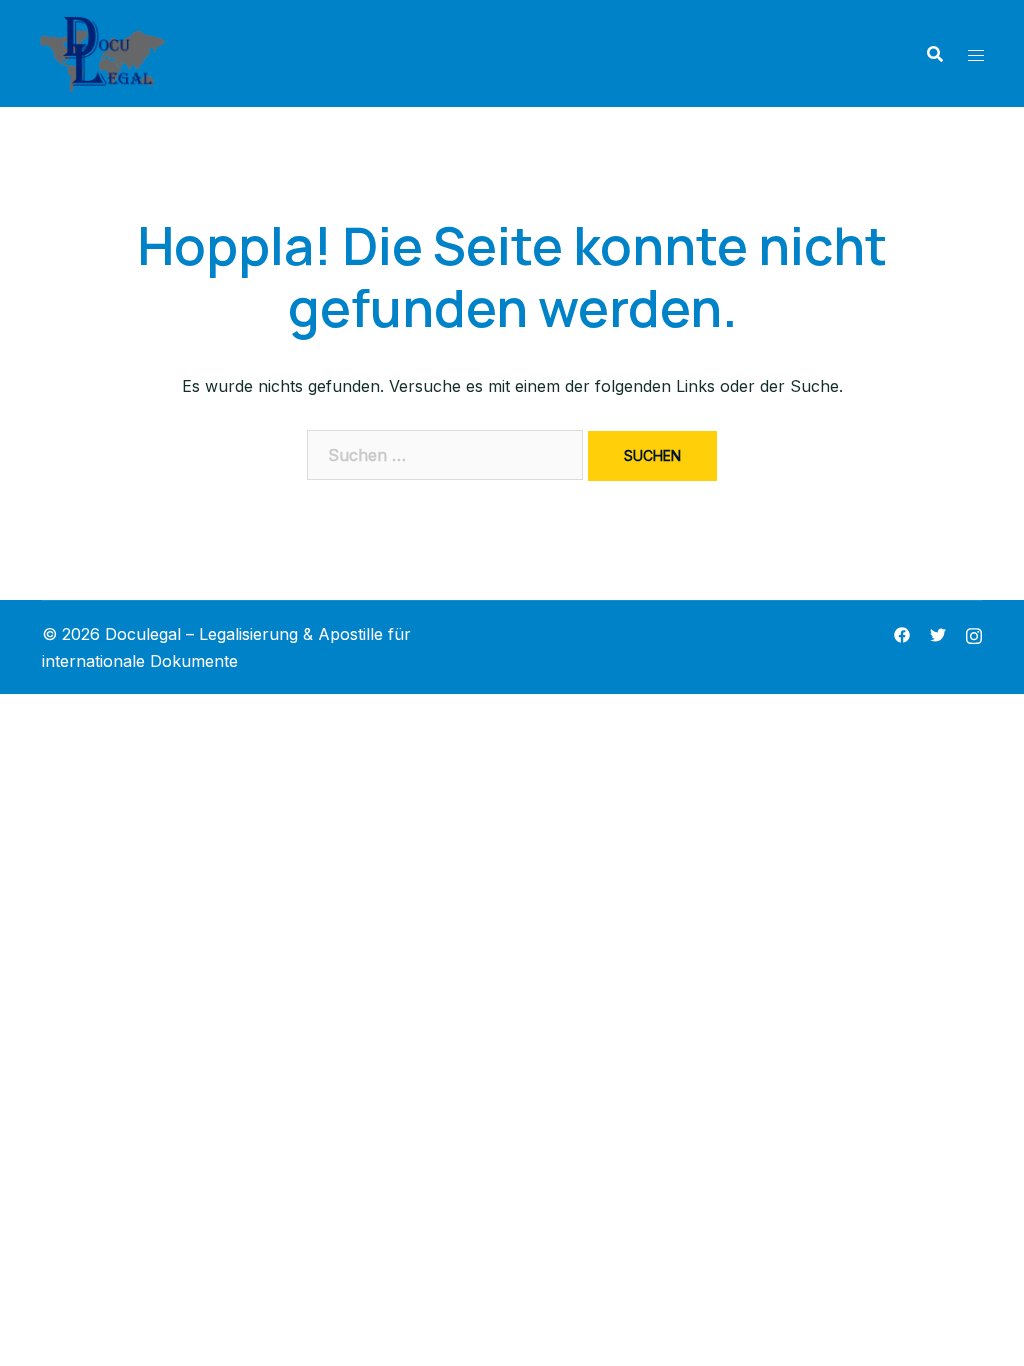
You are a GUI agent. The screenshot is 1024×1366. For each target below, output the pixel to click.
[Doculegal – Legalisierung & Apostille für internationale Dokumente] (102, 52)
